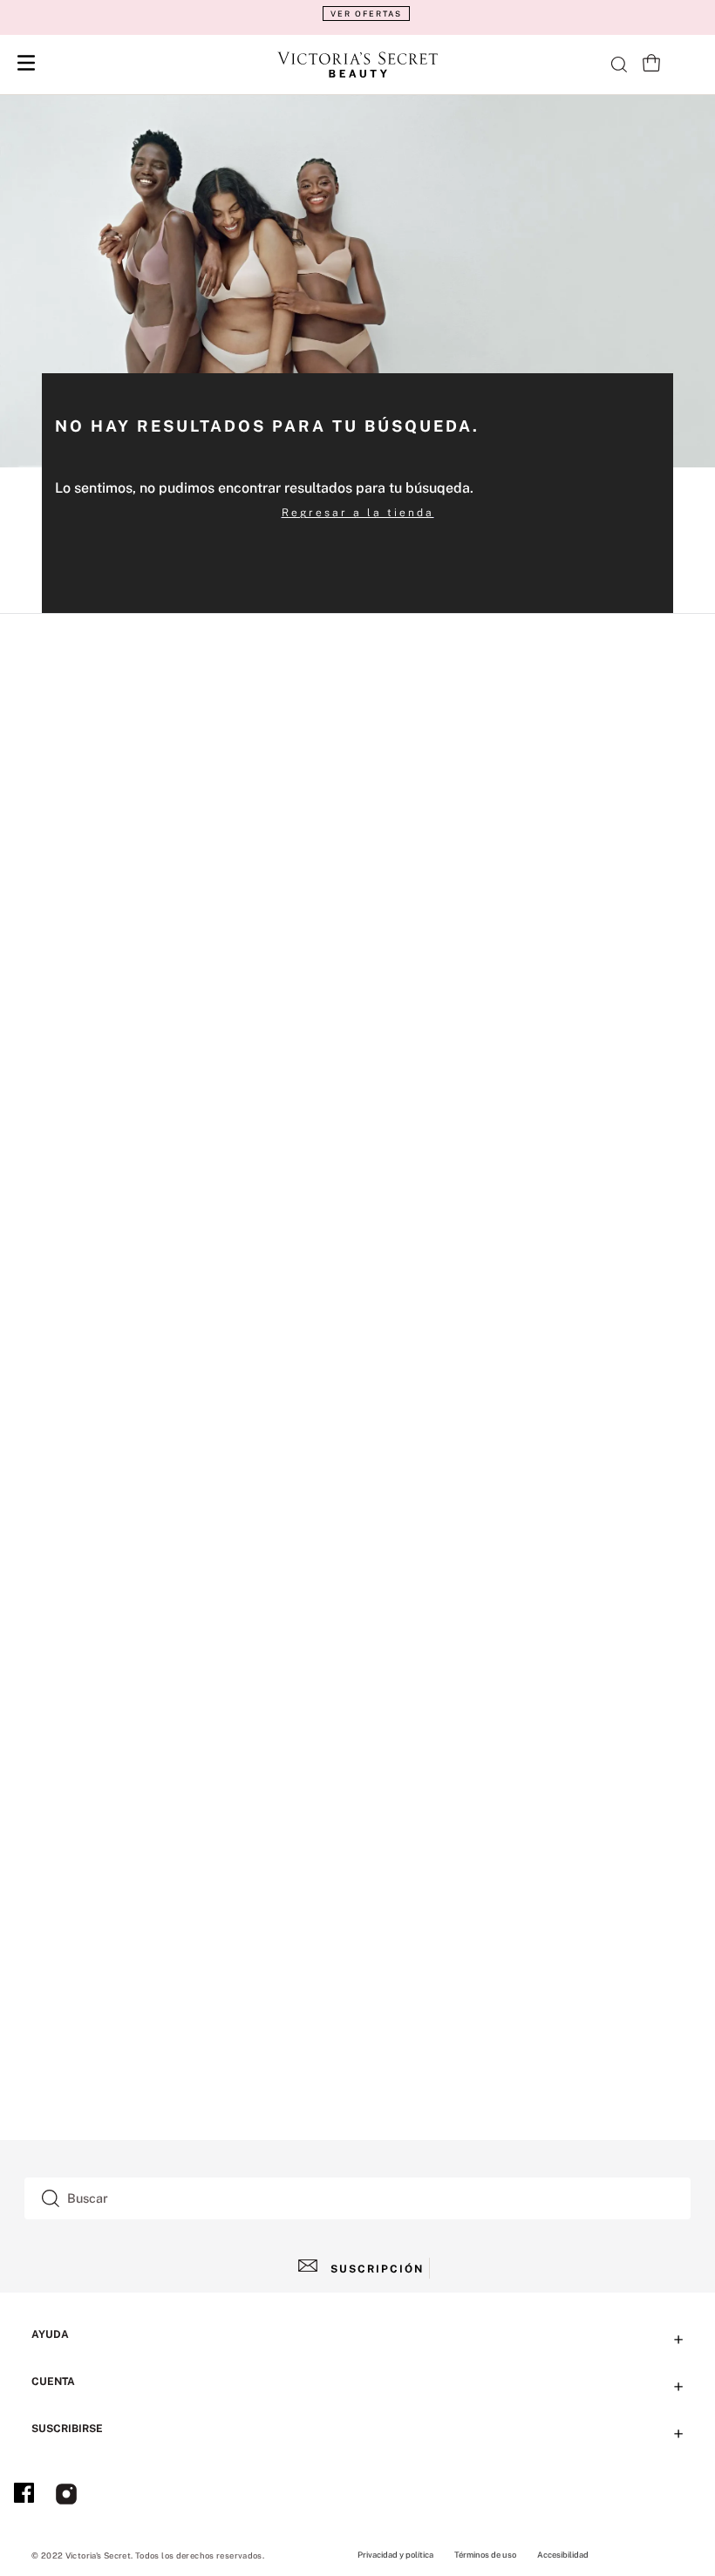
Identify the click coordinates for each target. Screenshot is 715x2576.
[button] (357, 14)
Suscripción (377, 2269)
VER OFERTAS (366, 14)
